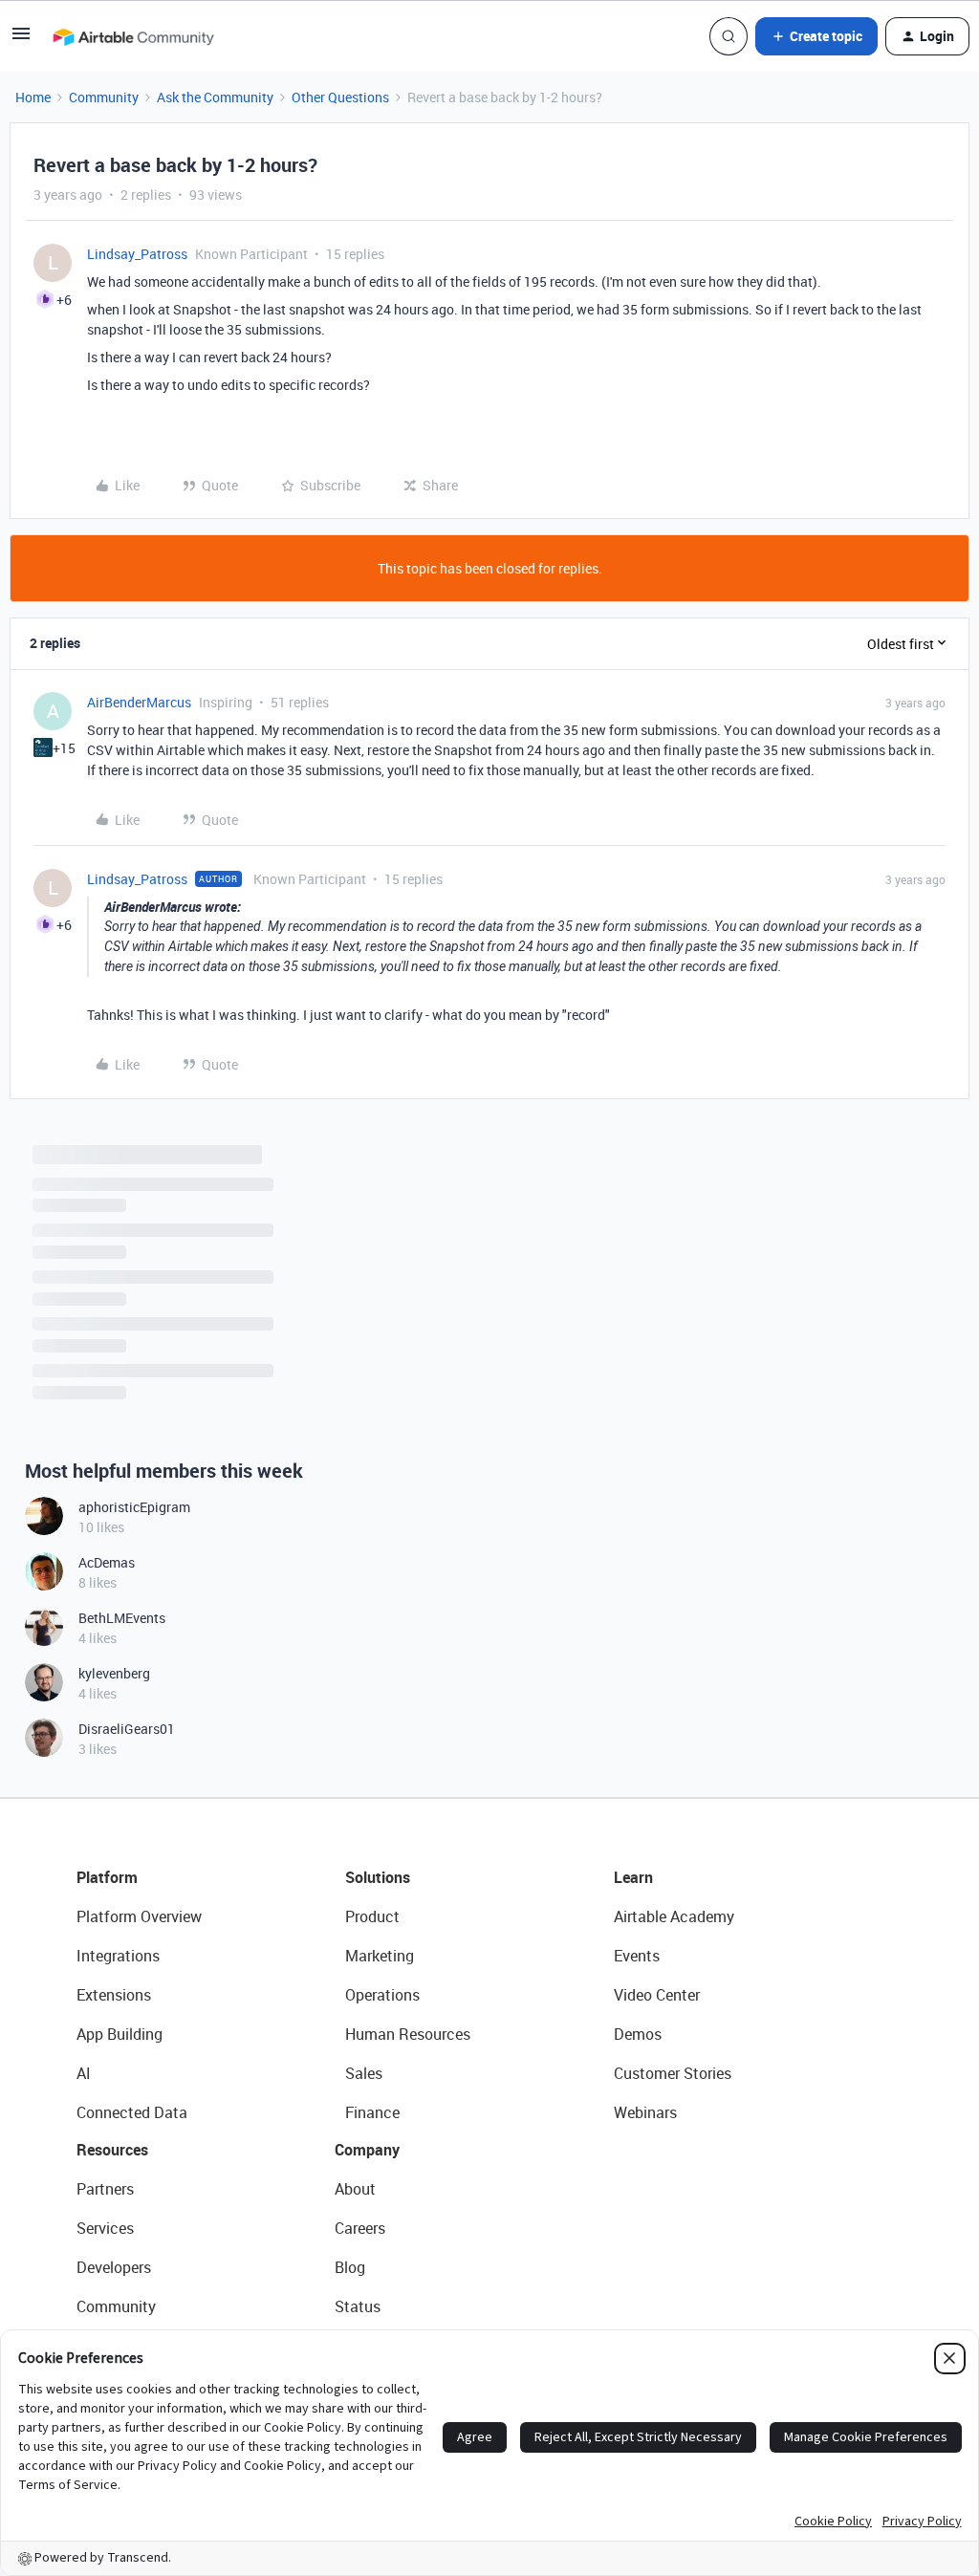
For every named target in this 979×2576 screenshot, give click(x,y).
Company (367, 2150)
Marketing (380, 1956)
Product (372, 1916)
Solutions (378, 1877)
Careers (360, 2228)
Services (105, 2228)
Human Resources (408, 2034)
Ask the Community (215, 97)
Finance (372, 2112)
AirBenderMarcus (139, 702)
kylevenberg (114, 1673)
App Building (120, 2034)
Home (33, 97)
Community (104, 97)
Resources (112, 2150)
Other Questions (340, 97)
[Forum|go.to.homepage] (133, 36)
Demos (638, 2034)
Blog (350, 2267)
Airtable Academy (674, 1916)
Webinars (645, 2112)
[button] (21, 40)
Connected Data (132, 2112)
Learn (633, 1877)
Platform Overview (139, 1916)
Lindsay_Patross (137, 254)
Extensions (114, 1995)
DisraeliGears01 (127, 1729)
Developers (114, 2267)
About (355, 2189)
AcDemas (107, 1562)
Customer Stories (673, 2073)
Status (358, 2306)
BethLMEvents (122, 1618)
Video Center (657, 1995)
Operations (382, 1995)
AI (84, 2073)
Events (637, 1956)
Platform (107, 1877)
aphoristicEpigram (134, 1507)
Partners (105, 2189)
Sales (364, 2073)
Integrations (118, 1956)
